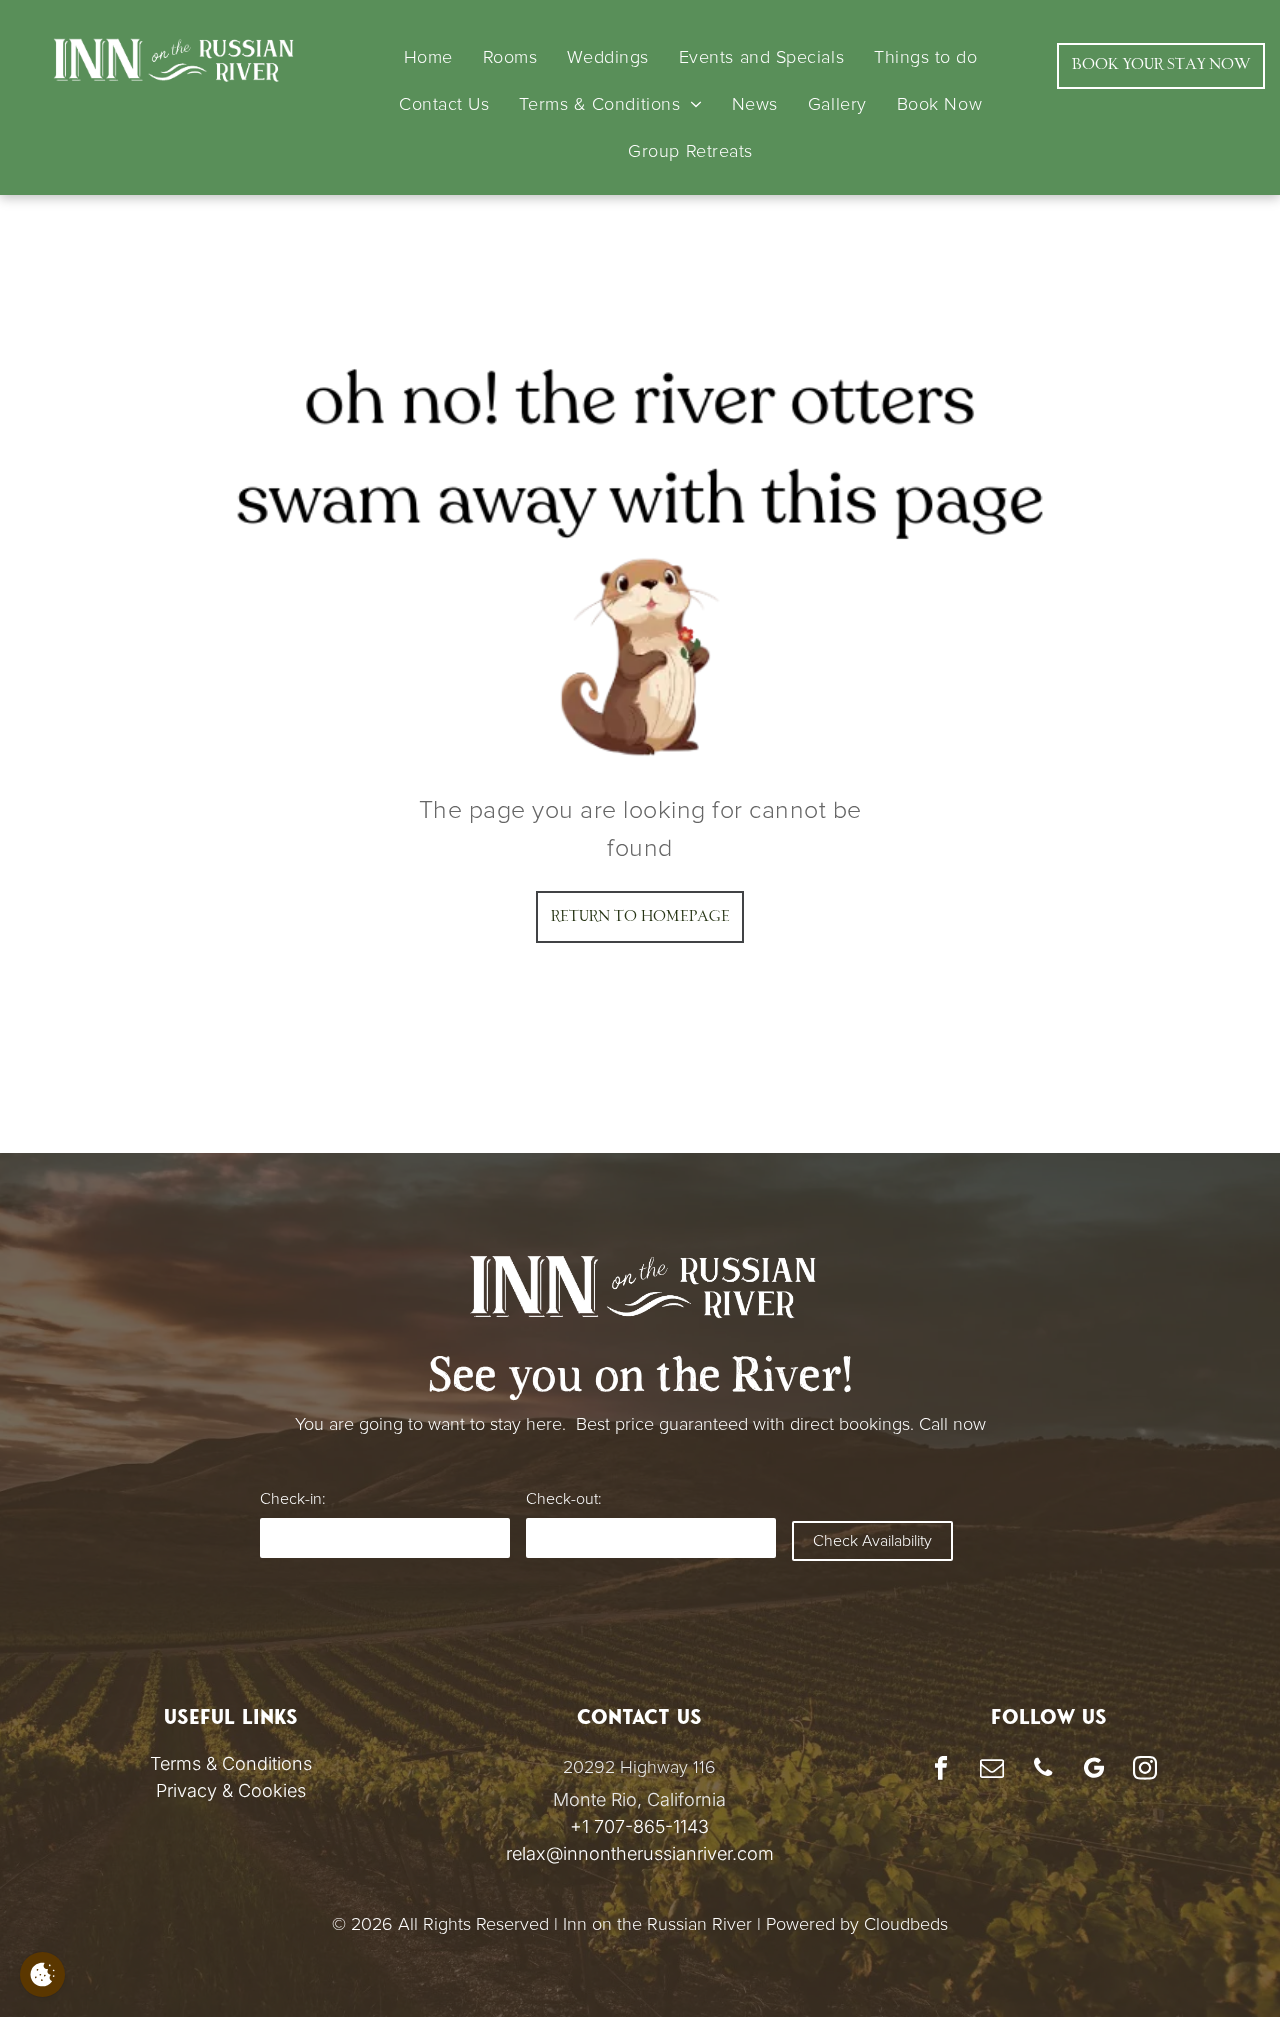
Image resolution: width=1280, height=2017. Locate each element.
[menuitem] (428, 57)
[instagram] (1144, 1770)
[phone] (1042, 1770)
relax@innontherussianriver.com (640, 1853)
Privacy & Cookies (231, 1790)
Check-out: (563, 1499)
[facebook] (940, 1770)
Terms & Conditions (231, 1763)
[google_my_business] (1093, 1770)
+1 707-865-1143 (639, 1826)
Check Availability (872, 1541)
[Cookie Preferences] (42, 1974)
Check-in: (292, 1499)
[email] (991, 1770)
